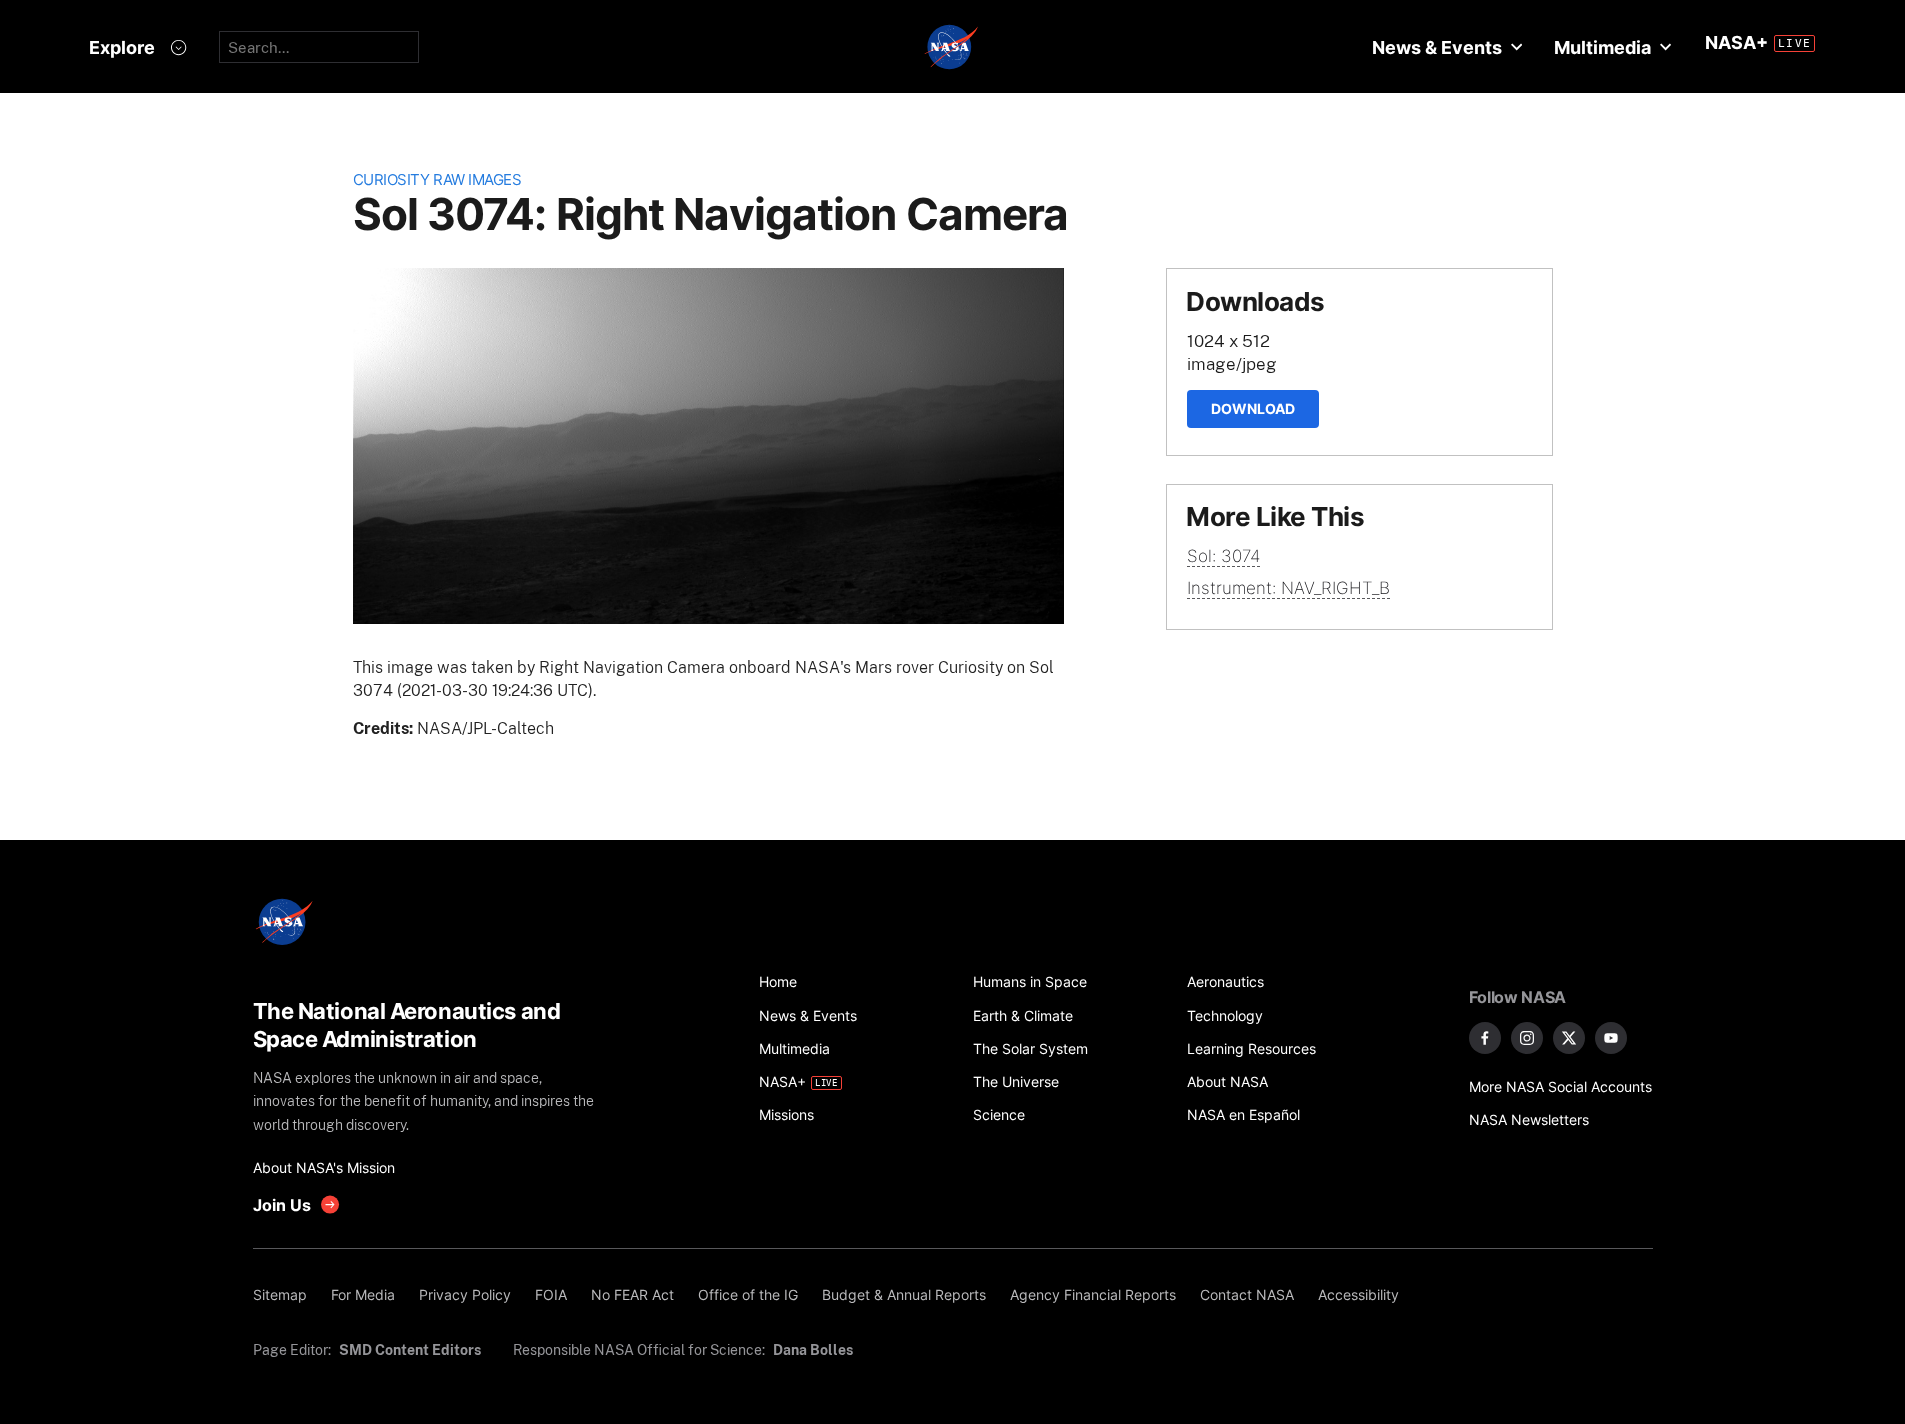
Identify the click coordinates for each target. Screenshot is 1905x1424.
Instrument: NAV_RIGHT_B (1288, 588)
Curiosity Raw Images (437, 179)
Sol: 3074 (1223, 556)
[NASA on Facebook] (1485, 1038)
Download (1253, 408)
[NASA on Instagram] (1527, 1038)
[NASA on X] (1569, 1038)
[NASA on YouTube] (1611, 1038)
